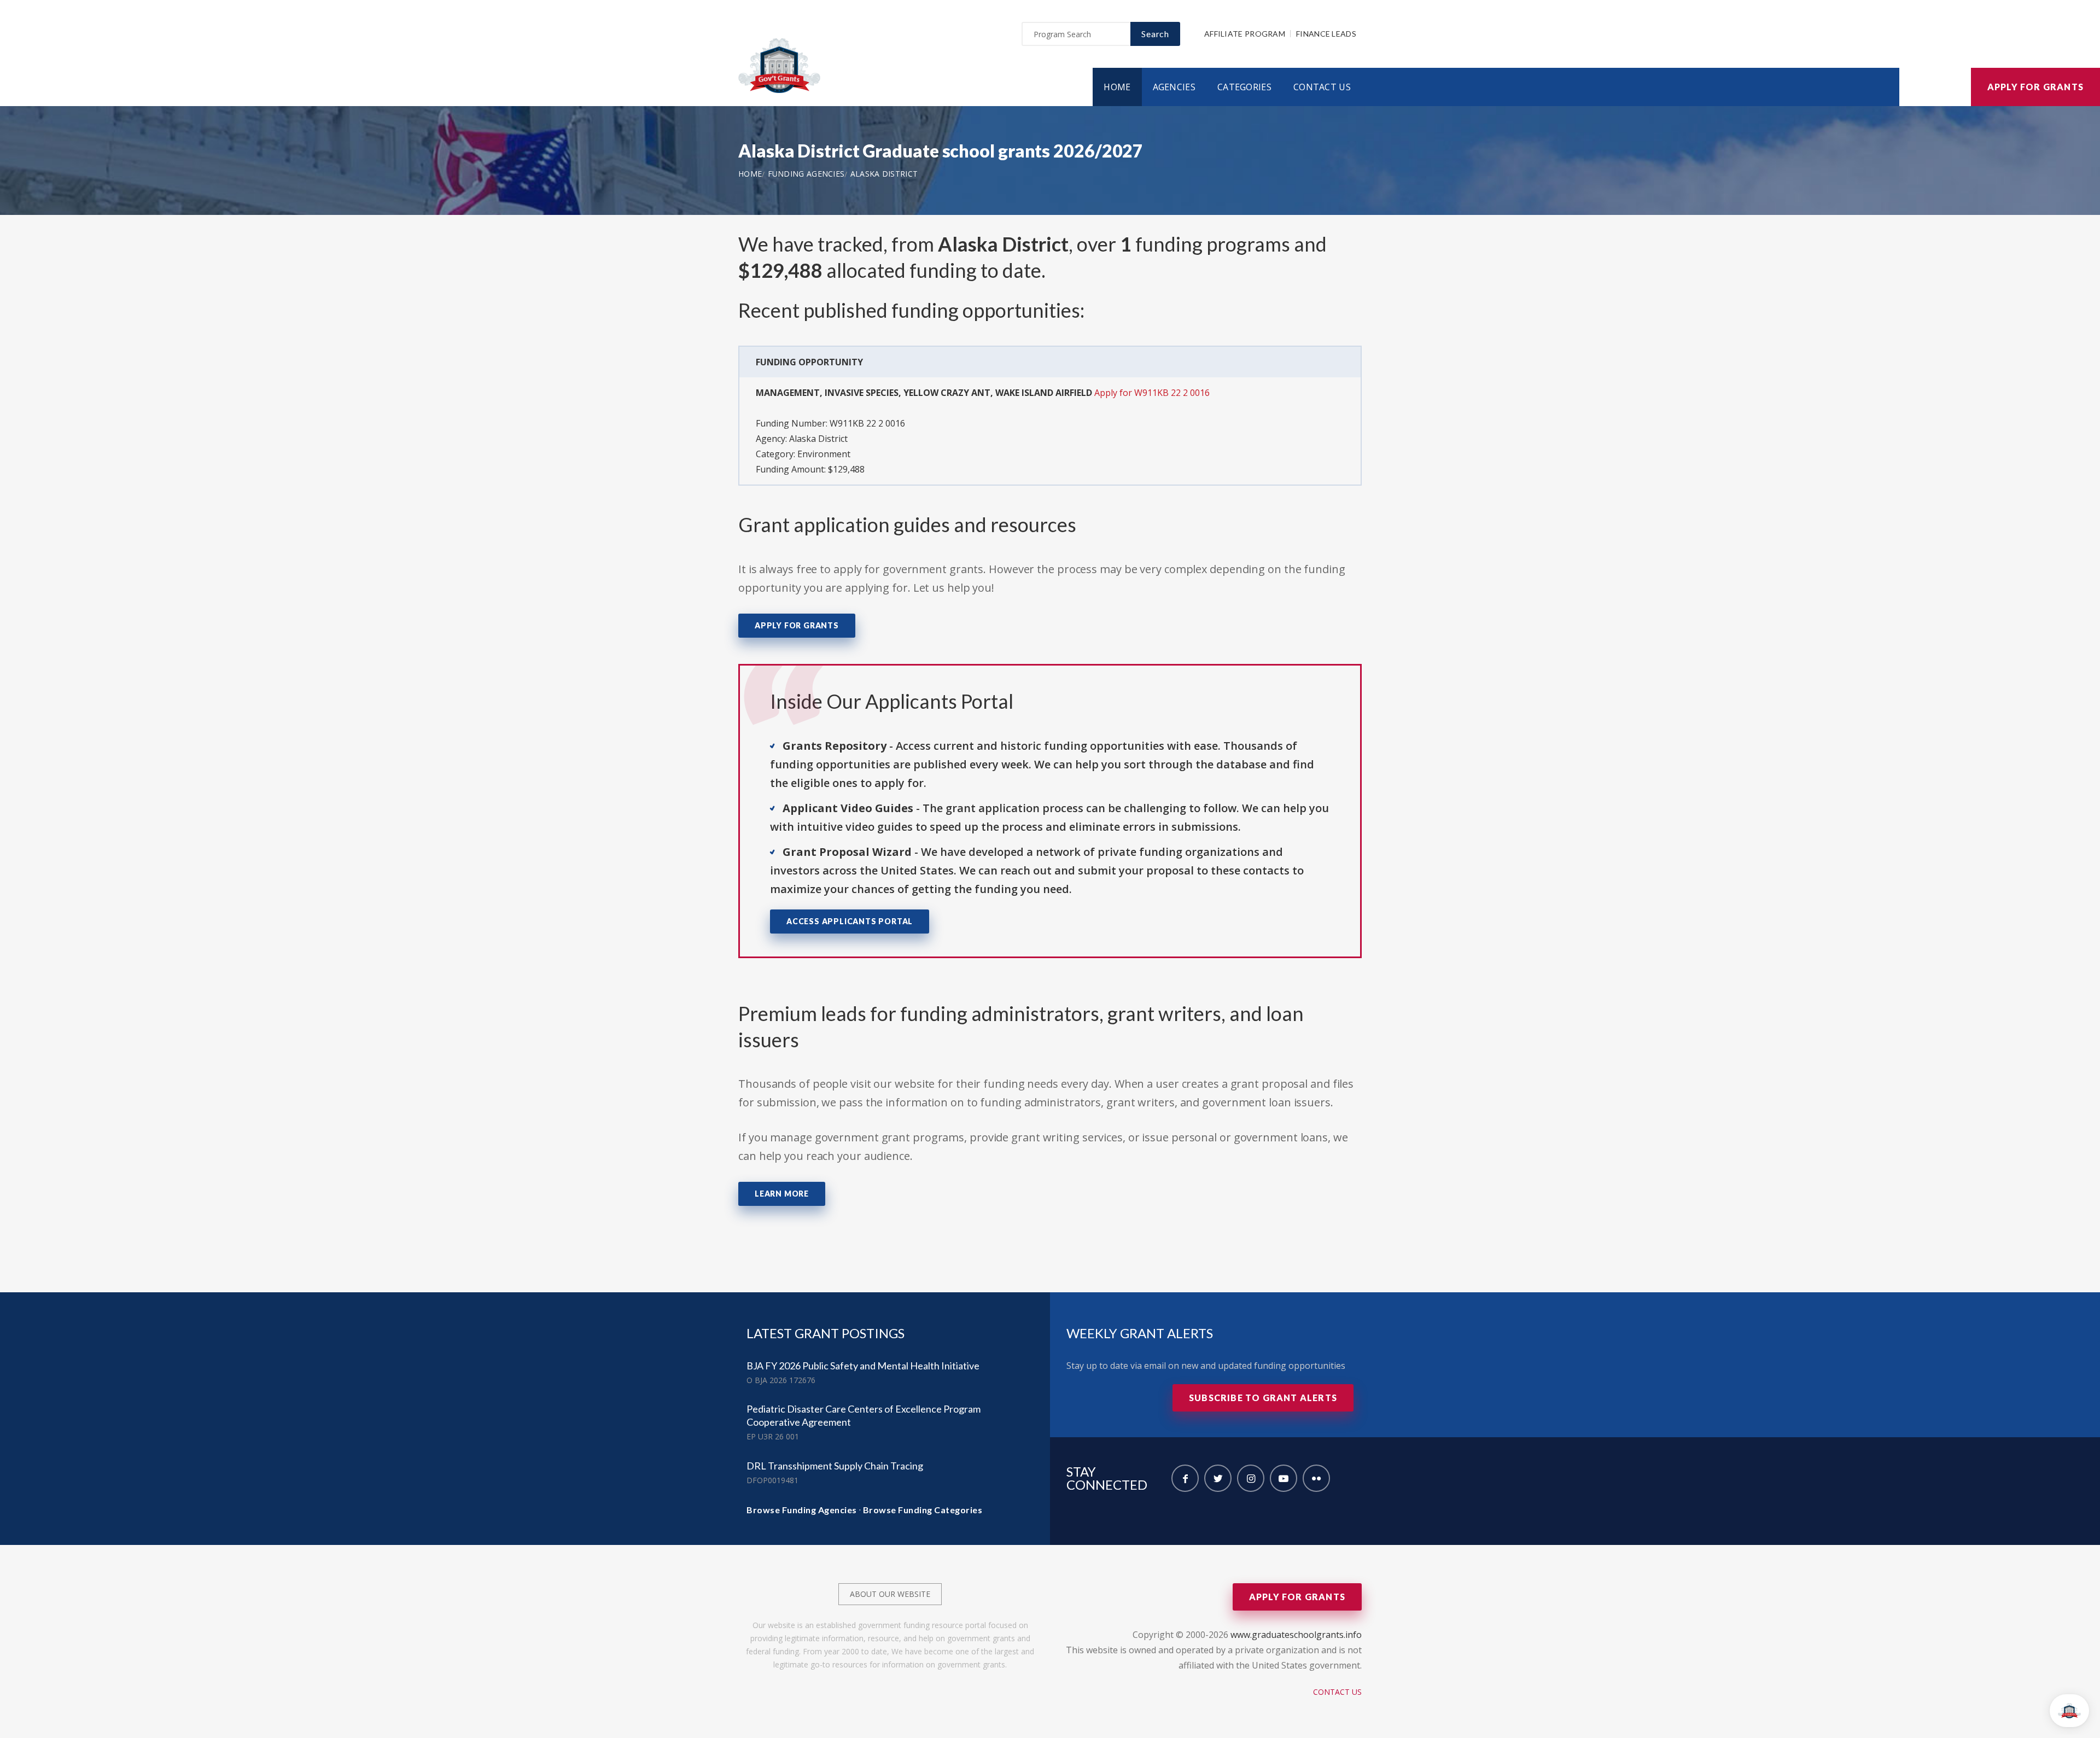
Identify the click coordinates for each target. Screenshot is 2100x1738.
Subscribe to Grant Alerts (1263, 1398)
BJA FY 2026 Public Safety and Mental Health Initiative (863, 1366)
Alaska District (884, 174)
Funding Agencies (806, 174)
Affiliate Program (1245, 34)
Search (1155, 34)
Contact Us (1322, 87)
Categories (1244, 87)
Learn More (782, 1194)
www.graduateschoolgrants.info (1296, 1635)
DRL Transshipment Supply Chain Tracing (835, 1466)
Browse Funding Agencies (802, 1510)
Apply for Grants (2035, 87)
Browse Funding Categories (923, 1510)
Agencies (1174, 87)
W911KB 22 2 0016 (867, 423)
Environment (824, 454)
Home (1117, 87)
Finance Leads (1326, 34)
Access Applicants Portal (850, 921)
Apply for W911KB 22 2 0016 (1152, 393)
